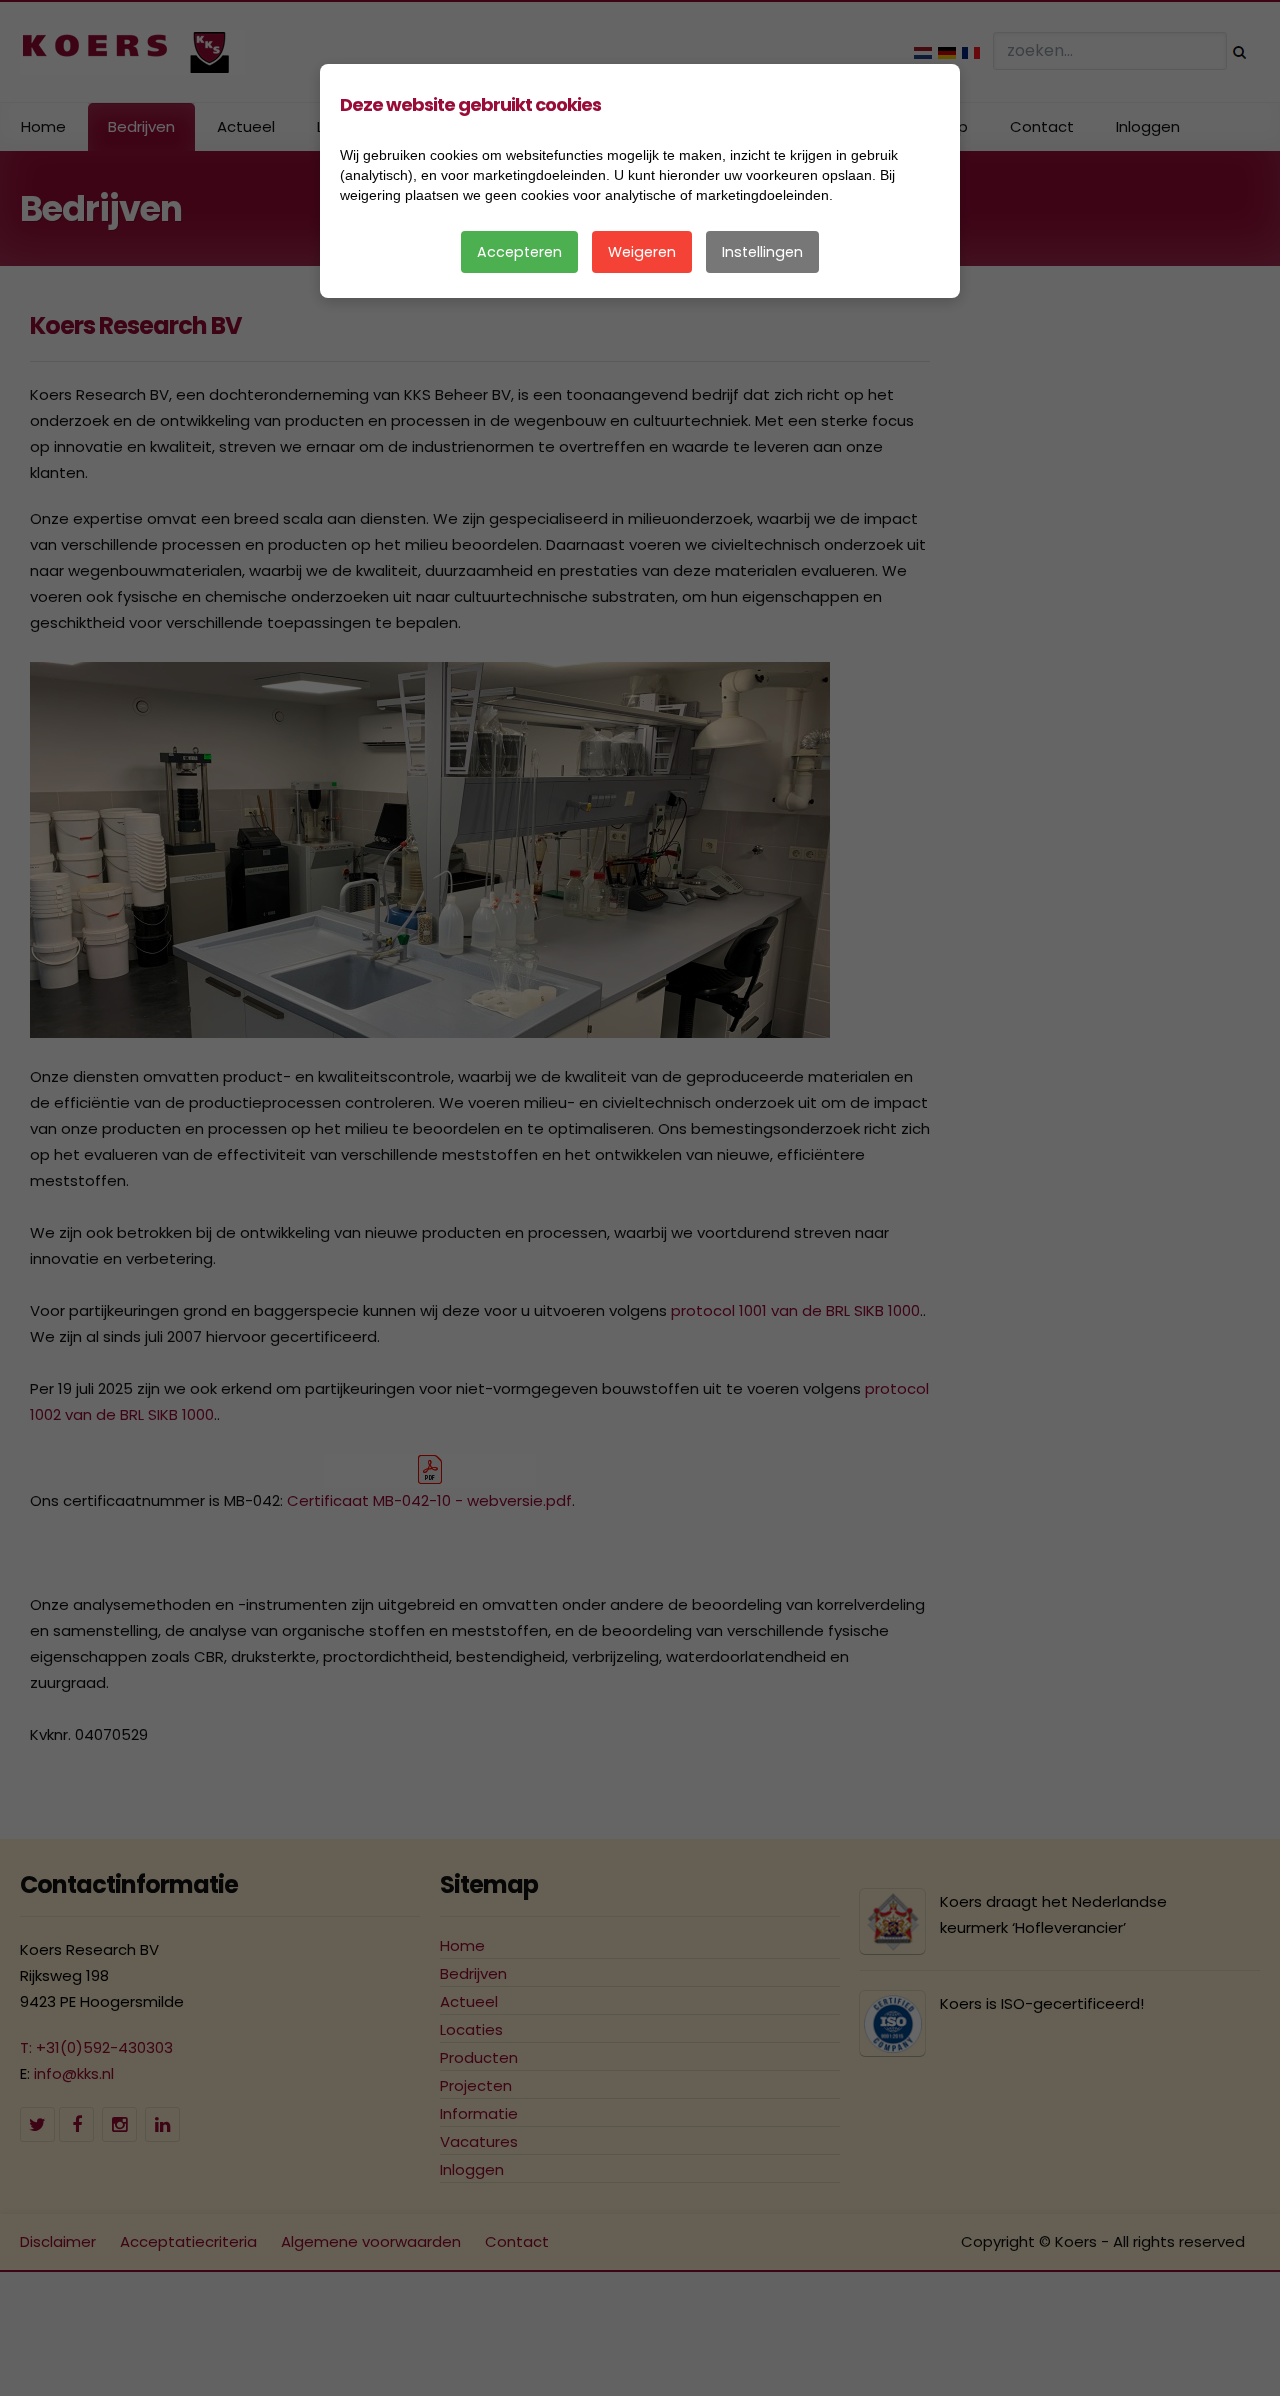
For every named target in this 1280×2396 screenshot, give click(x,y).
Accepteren (519, 252)
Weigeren (642, 252)
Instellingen (762, 252)
